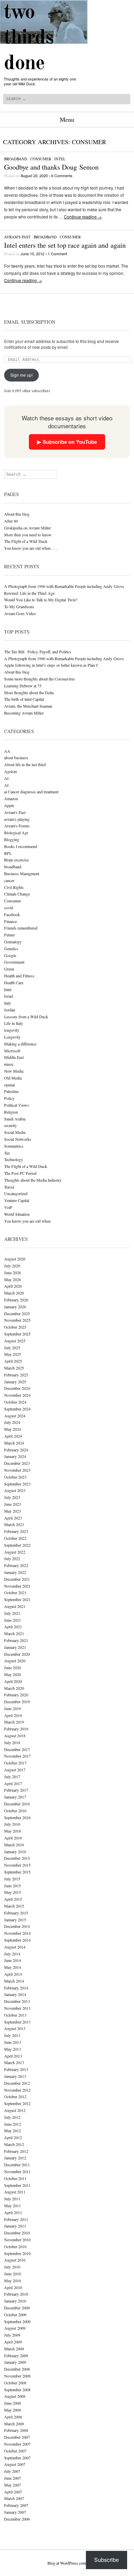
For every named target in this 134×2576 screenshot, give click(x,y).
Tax (7, 1153)
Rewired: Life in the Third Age (29, 593)
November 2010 (17, 2240)
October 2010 (15, 2246)
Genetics (11, 948)
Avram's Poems (17, 826)
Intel (60, 159)
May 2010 (13, 2280)
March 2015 (14, 1906)
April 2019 (13, 1715)
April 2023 (13, 1518)
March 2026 (14, 1293)
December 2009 (17, 2308)
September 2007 (17, 2458)
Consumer (41, 159)
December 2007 (17, 2437)
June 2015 (13, 1886)
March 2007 (14, 2498)
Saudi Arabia (15, 1119)
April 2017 (13, 1783)
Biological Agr (16, 833)
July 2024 (12, 1422)
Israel (9, 996)
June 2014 (13, 1960)
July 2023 (12, 1497)
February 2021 (16, 1640)
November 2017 (17, 1756)
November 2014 (17, 1933)
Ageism (10, 771)
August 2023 (15, 1490)
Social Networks (18, 1139)
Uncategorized (16, 1193)
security (10, 1125)
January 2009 (15, 2362)
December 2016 (17, 1804)
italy (8, 1003)
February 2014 (16, 1988)
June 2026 (13, 1273)
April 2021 (13, 1627)
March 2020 (14, 1688)
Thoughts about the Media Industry (33, 1180)
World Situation (17, 1214)
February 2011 (16, 2219)
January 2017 (15, 1797)
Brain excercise (16, 860)
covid (9, 908)
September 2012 (17, 2103)
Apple (9, 805)
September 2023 (17, 1484)
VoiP (8, 1207)
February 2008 (16, 2430)
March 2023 (14, 1524)
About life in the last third (25, 764)
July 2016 (12, 1824)
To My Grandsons (19, 607)
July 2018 (12, 1742)
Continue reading (83, 217)
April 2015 (13, 1899)
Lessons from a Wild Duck (26, 1017)
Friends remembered (21, 928)
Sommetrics (14, 1146)
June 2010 (13, 2274)
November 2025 (17, 1320)
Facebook (12, 914)
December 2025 (17, 1313)
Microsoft (12, 1051)
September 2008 (17, 2390)
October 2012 (15, 2096)
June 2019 (13, 1708)
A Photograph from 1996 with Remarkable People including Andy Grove (64, 586)
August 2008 (15, 2396)
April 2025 (13, 1361)
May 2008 (13, 2410)
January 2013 (15, 2076)
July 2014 (12, 1954)
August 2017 (15, 1770)
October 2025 (15, 1327)
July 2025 (12, 1348)
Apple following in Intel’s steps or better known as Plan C (51, 665)
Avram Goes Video (20, 613)
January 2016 (15, 1851)
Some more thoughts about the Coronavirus (40, 679)
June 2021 (13, 1620)
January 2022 (15, 1572)
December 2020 (17, 1654)
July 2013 (12, 2035)
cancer (9, 880)
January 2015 (15, 1920)
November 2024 (17, 1395)
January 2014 (15, 1994)
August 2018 (15, 1736)
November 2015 (17, 1865)
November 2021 (17, 1586)
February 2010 (16, 2294)
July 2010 (12, 2267)
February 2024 (16, 1450)
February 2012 (16, 2151)
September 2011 (17, 2185)
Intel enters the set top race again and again (65, 245)
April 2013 (13, 2056)
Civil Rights (14, 887)
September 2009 (17, 2321)
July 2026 (12, 1266)
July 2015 (12, 1879)
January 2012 (15, 2158)
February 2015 (16, 1913)
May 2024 (13, 1429)
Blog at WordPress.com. (67, 2563)
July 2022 (12, 1558)
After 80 (11, 521)
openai (9, 1085)
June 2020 (13, 1667)
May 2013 (13, 2049)
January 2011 (15, 2226)
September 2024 (17, 1409)
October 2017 (15, 1763)
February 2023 (16, 1531)
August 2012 (15, 2110)
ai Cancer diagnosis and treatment (31, 792)
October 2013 (15, 2015)
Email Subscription (30, 322)
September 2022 (17, 1545)
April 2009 (13, 2342)
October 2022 (15, 1538)
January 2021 (15, 1647)
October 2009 (15, 2315)
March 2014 (14, 1981)
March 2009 (14, 2349)
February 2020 (16, 1695)
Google (10, 955)
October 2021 (15, 1592)
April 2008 (13, 2417)
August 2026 (15, 1259)
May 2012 (13, 2130)
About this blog (17, 514)
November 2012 (17, 2090)
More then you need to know (28, 535)
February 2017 (16, 1790)
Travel (9, 1187)
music (9, 1064)
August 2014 (15, 1947)
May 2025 (13, 1354)
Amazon (11, 798)
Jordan (10, 1010)
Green (9, 969)
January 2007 (15, 2512)
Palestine (11, 1091)
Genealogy (13, 942)
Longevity (12, 1037)
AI (6, 778)
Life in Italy (14, 1023)
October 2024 (15, 1402)
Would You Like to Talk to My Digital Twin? (41, 600)
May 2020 (13, 1674)
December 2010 (17, 2233)
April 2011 (13, 2212)
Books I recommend (21, 846)
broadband (16, 159)
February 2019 (16, 1729)
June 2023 (13, 1504)
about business (16, 758)
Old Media (13, 1078)
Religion (11, 1112)
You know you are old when (27, 1221)
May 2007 (13, 2485)
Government (14, 962)
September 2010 (17, 2253)
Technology (14, 1159)
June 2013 (13, 2042)
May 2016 (13, 1831)
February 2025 (16, 1375)
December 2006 (17, 2519)
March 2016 (14, 1845)
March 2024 (14, 1443)
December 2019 (17, 1702)
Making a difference (20, 1044)
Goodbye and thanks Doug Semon (51, 167)
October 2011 (15, 2178)
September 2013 (17, 2022)
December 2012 (17, 2083)
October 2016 (15, 1811)
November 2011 (17, 2171)
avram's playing (17, 819)
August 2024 (15, 1416)
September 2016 (17, 1817)
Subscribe (107, 2560)
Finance (10, 921)
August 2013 (15, 2028)
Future (9, 935)
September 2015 (17, 1872)
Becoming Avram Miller (24, 713)
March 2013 (14, 2062)
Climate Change (17, 894)
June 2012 (13, 2124)
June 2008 (13, 2403)
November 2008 (17, 2376)
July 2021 (12, 1613)
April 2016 (13, 1838)
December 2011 (17, 2165)
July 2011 (12, 2199)
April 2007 (13, 2492)
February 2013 (16, 2069)
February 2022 (16, 1565)
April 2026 (13, 1286)
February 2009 (16, 2355)
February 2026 (16, 1300)
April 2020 (13, 1681)
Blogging (12, 839)
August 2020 (15, 1661)
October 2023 (15, 1477)
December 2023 (17, 1463)
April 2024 (13, 1436)
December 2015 (17, 1858)
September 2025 (17, 1334)
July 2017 (12, 1777)
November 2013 (17, 2008)
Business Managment (22, 873)
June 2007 (13, 2478)
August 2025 (15, 1341)
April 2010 (13, 2287)
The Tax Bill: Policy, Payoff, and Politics (38, 652)
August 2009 (15, 2328)
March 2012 (14, 2144)
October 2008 (15, 2383)
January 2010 (15, 2301)
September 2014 (17, 1940)
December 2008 (17, 2369)
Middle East (14, 1057)
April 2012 (13, 2137)
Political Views (16, 1105)
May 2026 (13, 1279)
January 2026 (15, 1307)
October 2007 (15, 2451)
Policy (9, 1098)
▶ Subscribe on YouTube (67, 442)
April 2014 (13, 1974)
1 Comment (57, 254)
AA (7, 751)
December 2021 (17, 1579)
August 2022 (15, 1552)
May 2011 (13, 2205)
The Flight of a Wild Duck (26, 541)
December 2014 (17, 1926)
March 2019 (14, 1722)
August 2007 (15, 2464)
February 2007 (16, 2505)
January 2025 (15, 1382)
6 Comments (62, 175)
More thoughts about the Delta (29, 693)
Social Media (15, 1132)
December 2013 (17, 2001)
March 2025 (14, 1368)
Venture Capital (17, 1200)
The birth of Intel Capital (24, 699)
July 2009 (12, 2335)
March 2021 (14, 1633)
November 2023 (17, 1470)
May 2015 (13, 1892)
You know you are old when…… (31, 548)
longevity (12, 1030)
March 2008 (14, 2424)
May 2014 (13, 1967)
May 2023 (13, 1511)
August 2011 (15, 2192)
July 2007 (12, 2471)
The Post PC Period (20, 1173)
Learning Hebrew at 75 (23, 686)
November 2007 (17, 2444)
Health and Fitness (19, 976)
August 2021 (15, 1606)
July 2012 (12, 2117)
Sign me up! (21, 375)
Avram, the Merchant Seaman (28, 706)
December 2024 (17, 1388)
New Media (14, 1071)
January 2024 (15, 1456)
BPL (8, 853)
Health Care (14, 983)
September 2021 (17, 1599)
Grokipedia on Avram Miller (27, 528)
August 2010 (15, 2260)
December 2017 (17, 1749)
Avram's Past (17, 237)
